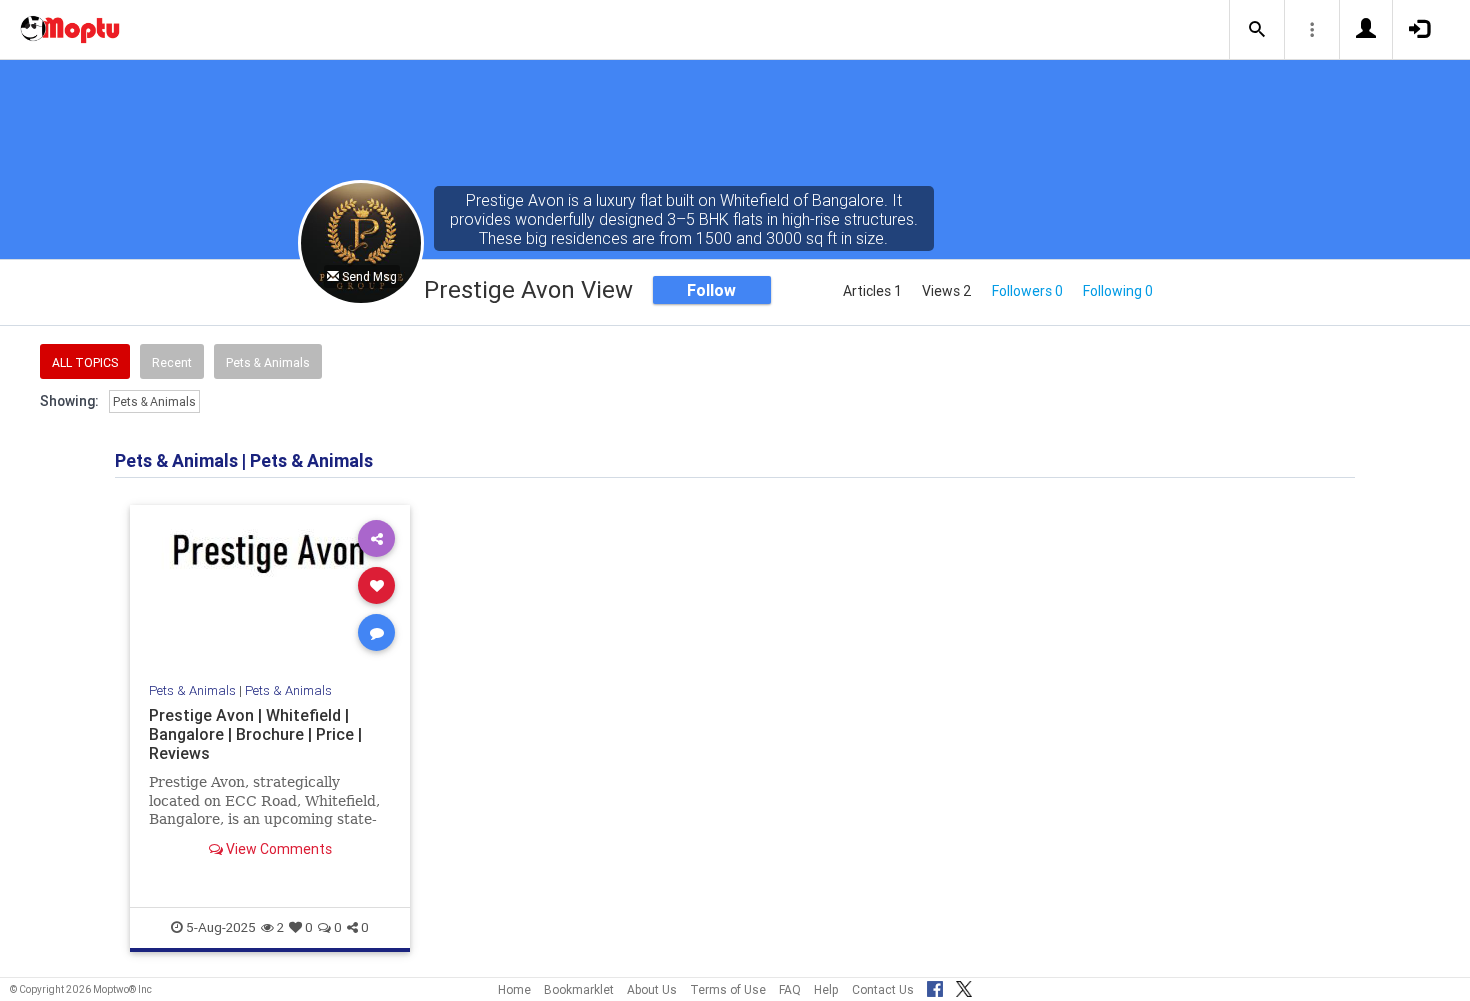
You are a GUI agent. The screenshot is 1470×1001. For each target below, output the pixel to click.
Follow (711, 290)
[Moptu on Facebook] (935, 986)
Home (514, 989)
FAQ (790, 989)
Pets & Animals (268, 362)
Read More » (270, 584)
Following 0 (1118, 291)
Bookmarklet (579, 989)
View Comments (277, 849)
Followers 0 (1027, 291)
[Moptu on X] (964, 986)
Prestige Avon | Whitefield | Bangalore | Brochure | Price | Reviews (255, 734)
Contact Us (883, 989)
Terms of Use (728, 989)
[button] (1257, 30)
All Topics (85, 362)
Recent (172, 362)
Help (826, 989)
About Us (652, 989)
